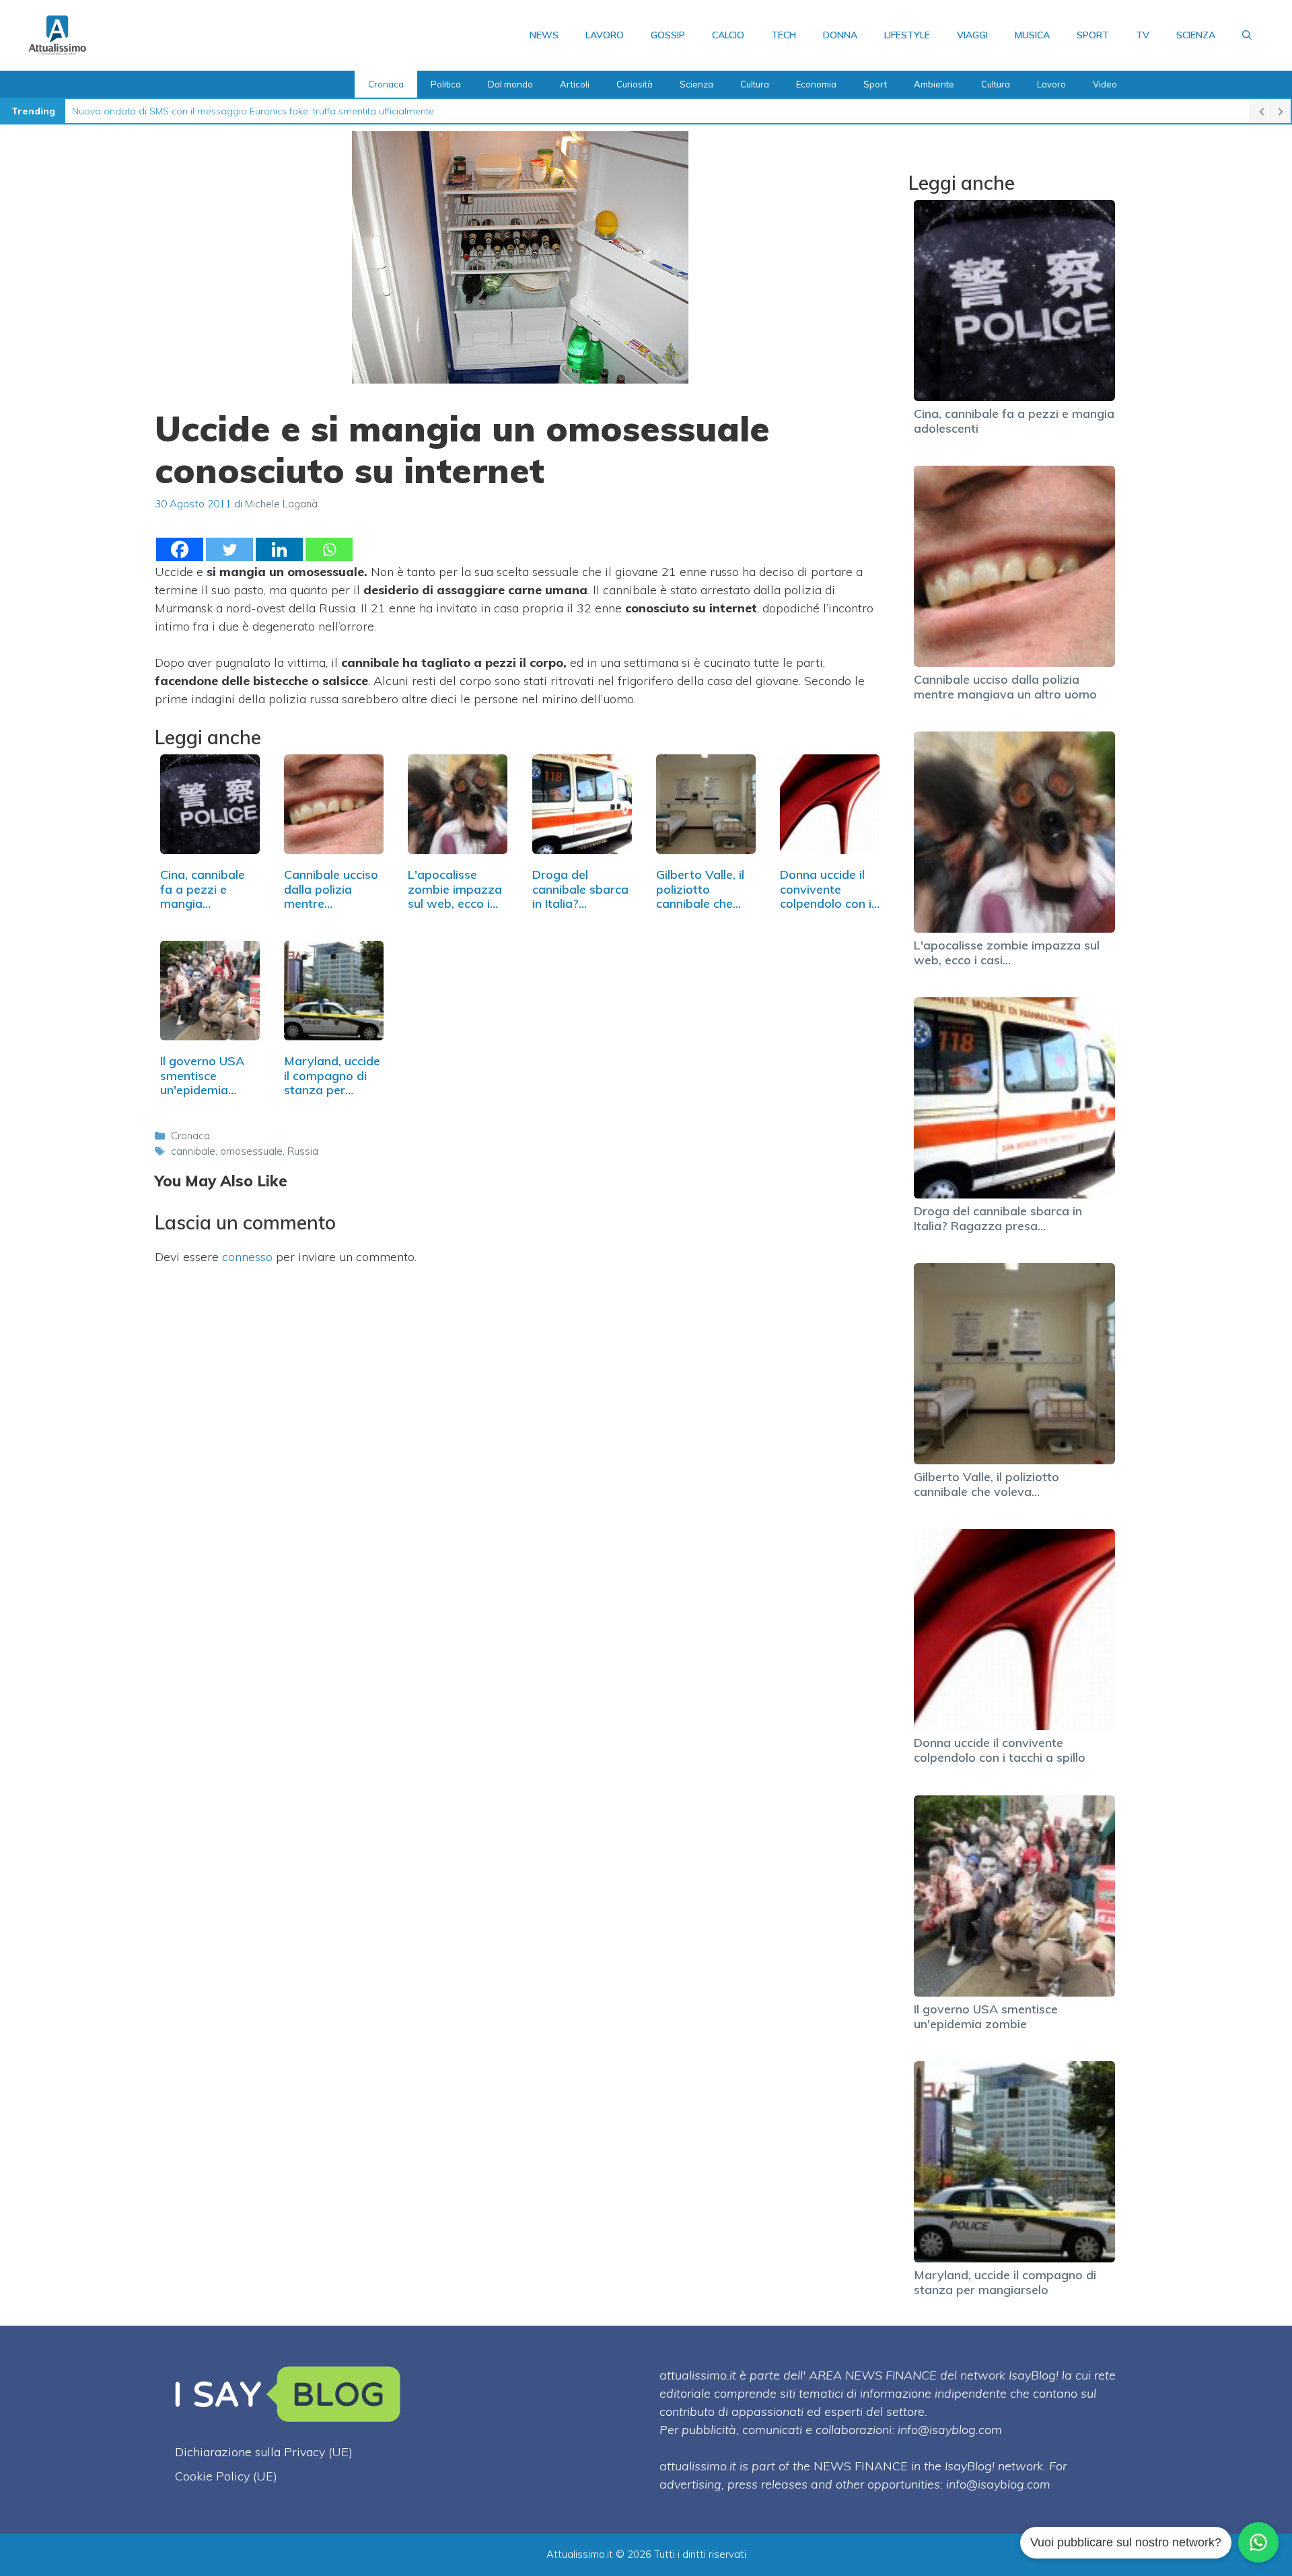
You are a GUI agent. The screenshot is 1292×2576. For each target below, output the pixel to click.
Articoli (575, 84)
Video (1105, 84)
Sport (1093, 35)
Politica (446, 84)
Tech (784, 35)
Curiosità (635, 84)
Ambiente (934, 84)
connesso (247, 1257)
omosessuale (251, 1151)
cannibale (193, 1151)
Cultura (755, 84)
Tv (1143, 35)
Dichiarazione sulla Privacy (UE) (264, 2452)
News (544, 35)
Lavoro (605, 35)
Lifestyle (907, 35)
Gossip (668, 35)
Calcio (728, 35)
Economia (816, 84)
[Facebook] (180, 549)
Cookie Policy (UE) (226, 2476)
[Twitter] (229, 549)
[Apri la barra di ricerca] (1247, 35)
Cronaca (386, 84)
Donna (840, 35)
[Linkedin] (279, 549)
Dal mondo (510, 84)
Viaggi (972, 35)
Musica (1032, 35)
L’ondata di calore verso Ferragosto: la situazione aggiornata (207, 111)
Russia (303, 1151)
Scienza (1196, 35)
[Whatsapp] (329, 549)
